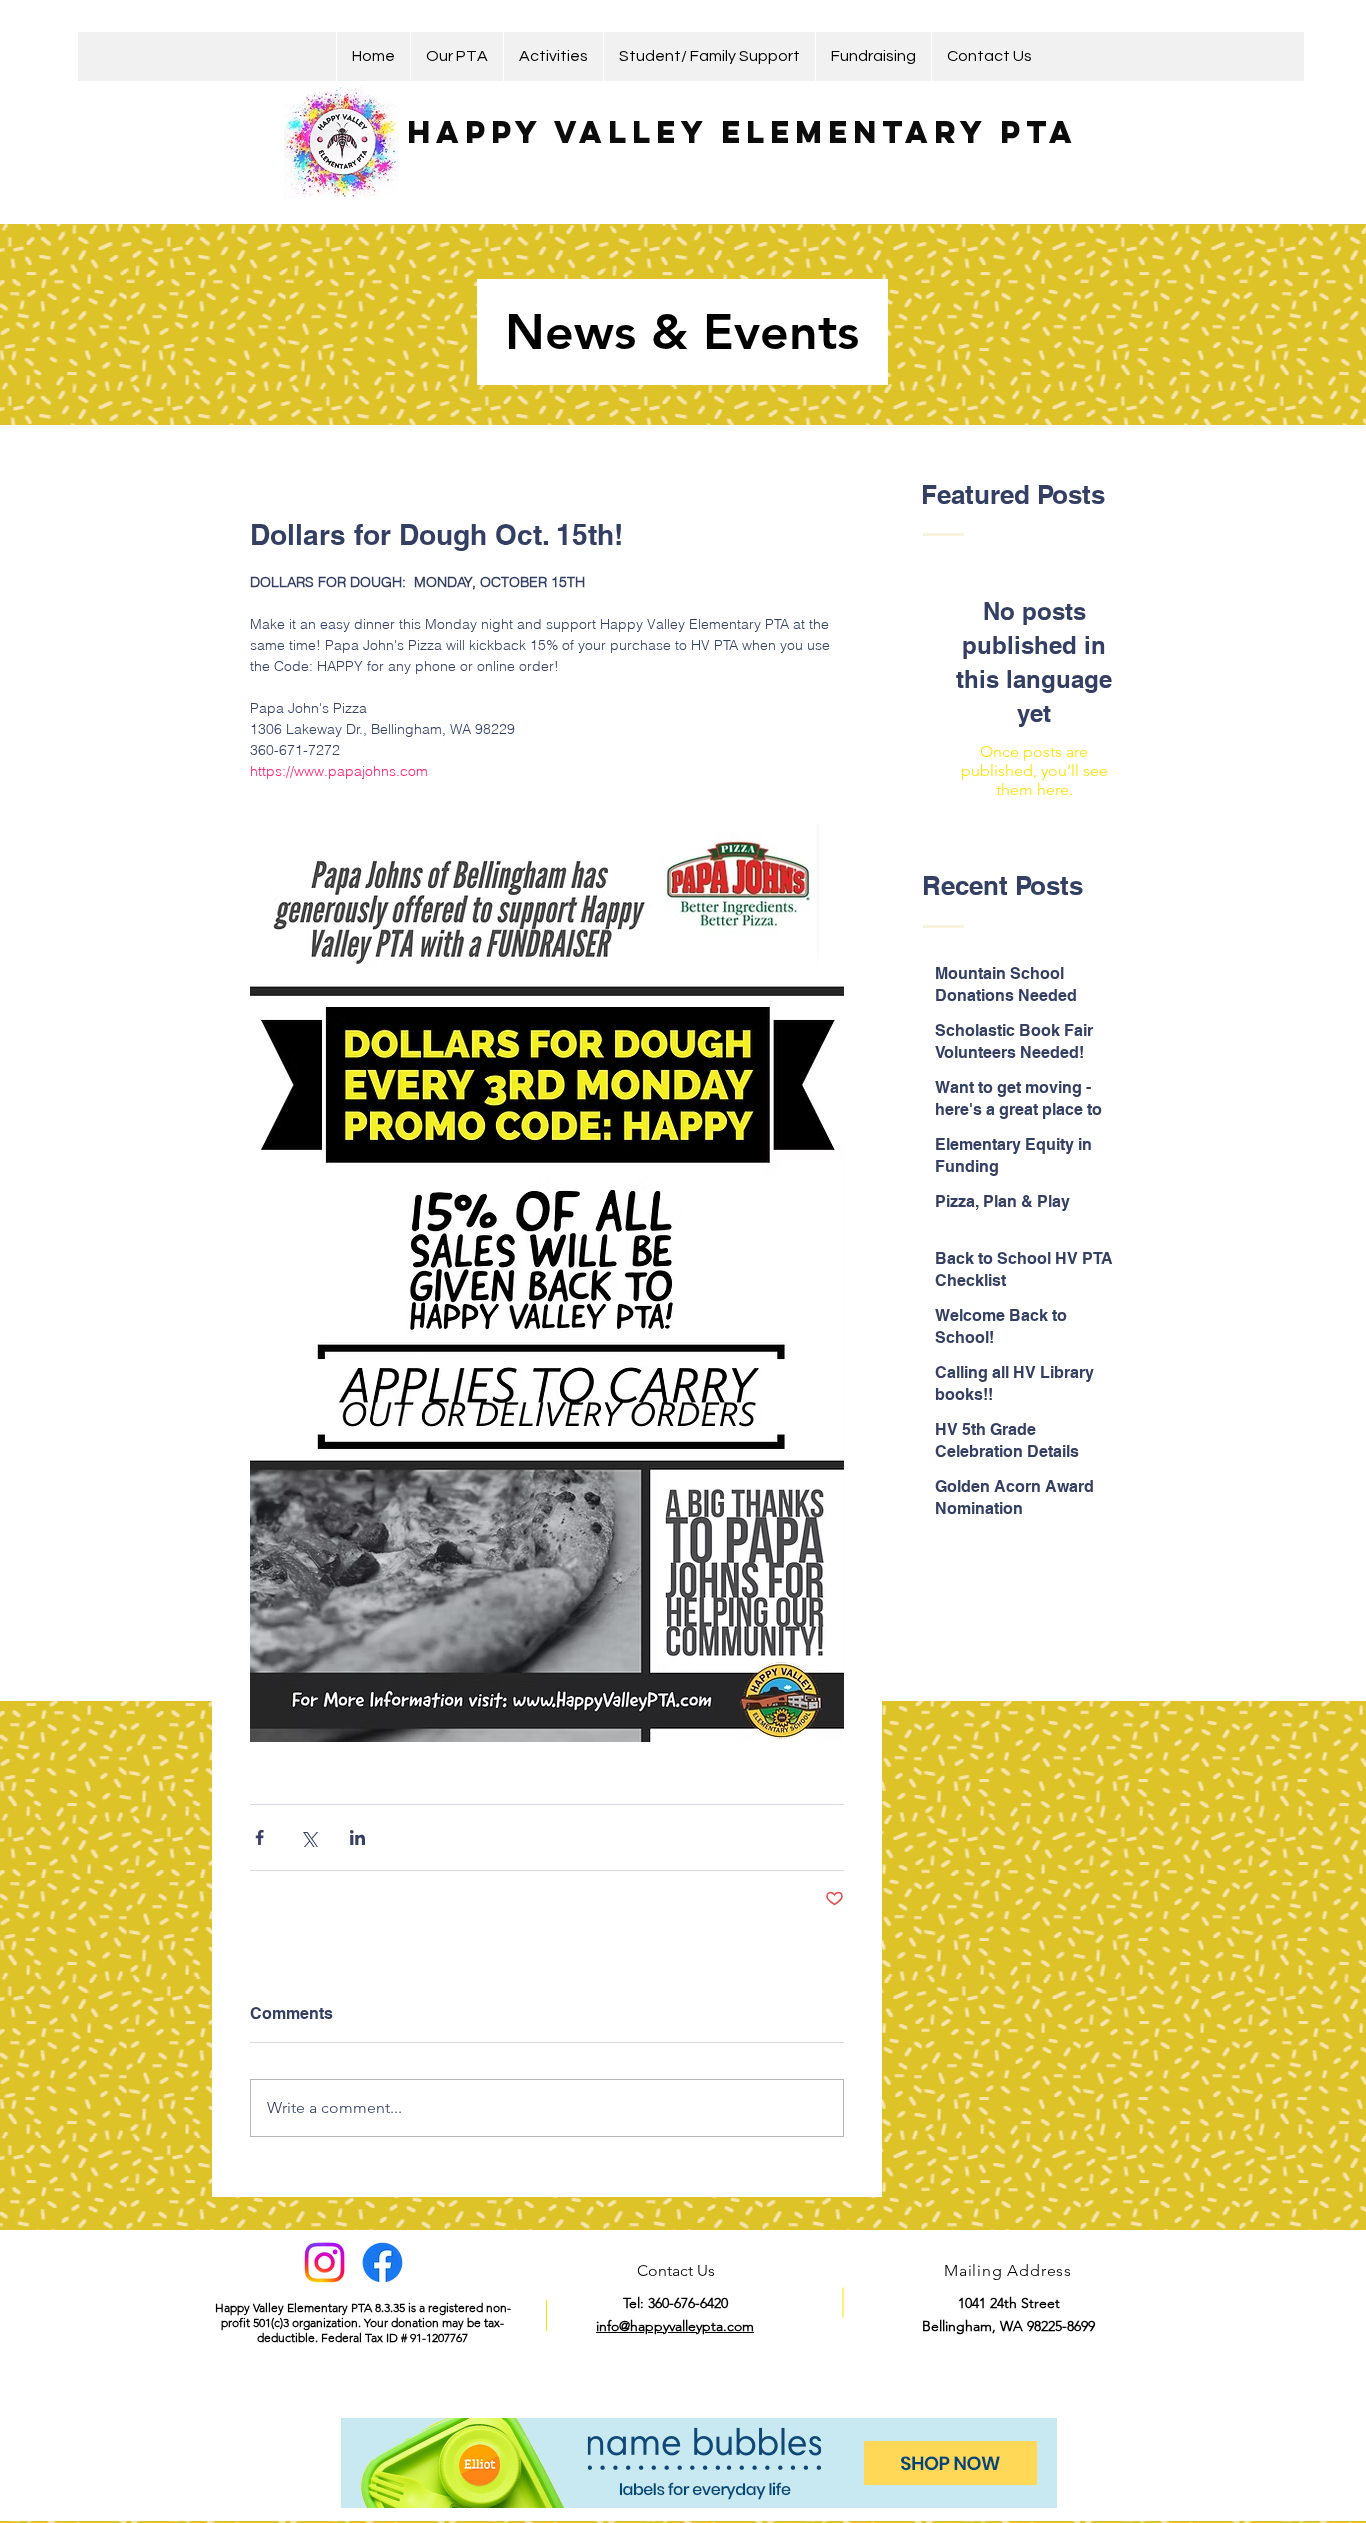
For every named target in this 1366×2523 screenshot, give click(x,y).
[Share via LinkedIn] (357, 1837)
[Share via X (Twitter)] (308, 1837)
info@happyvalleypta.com (675, 2326)
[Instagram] (324, 2262)
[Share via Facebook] (259, 1837)
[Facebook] (382, 2262)
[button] (456, 56)
